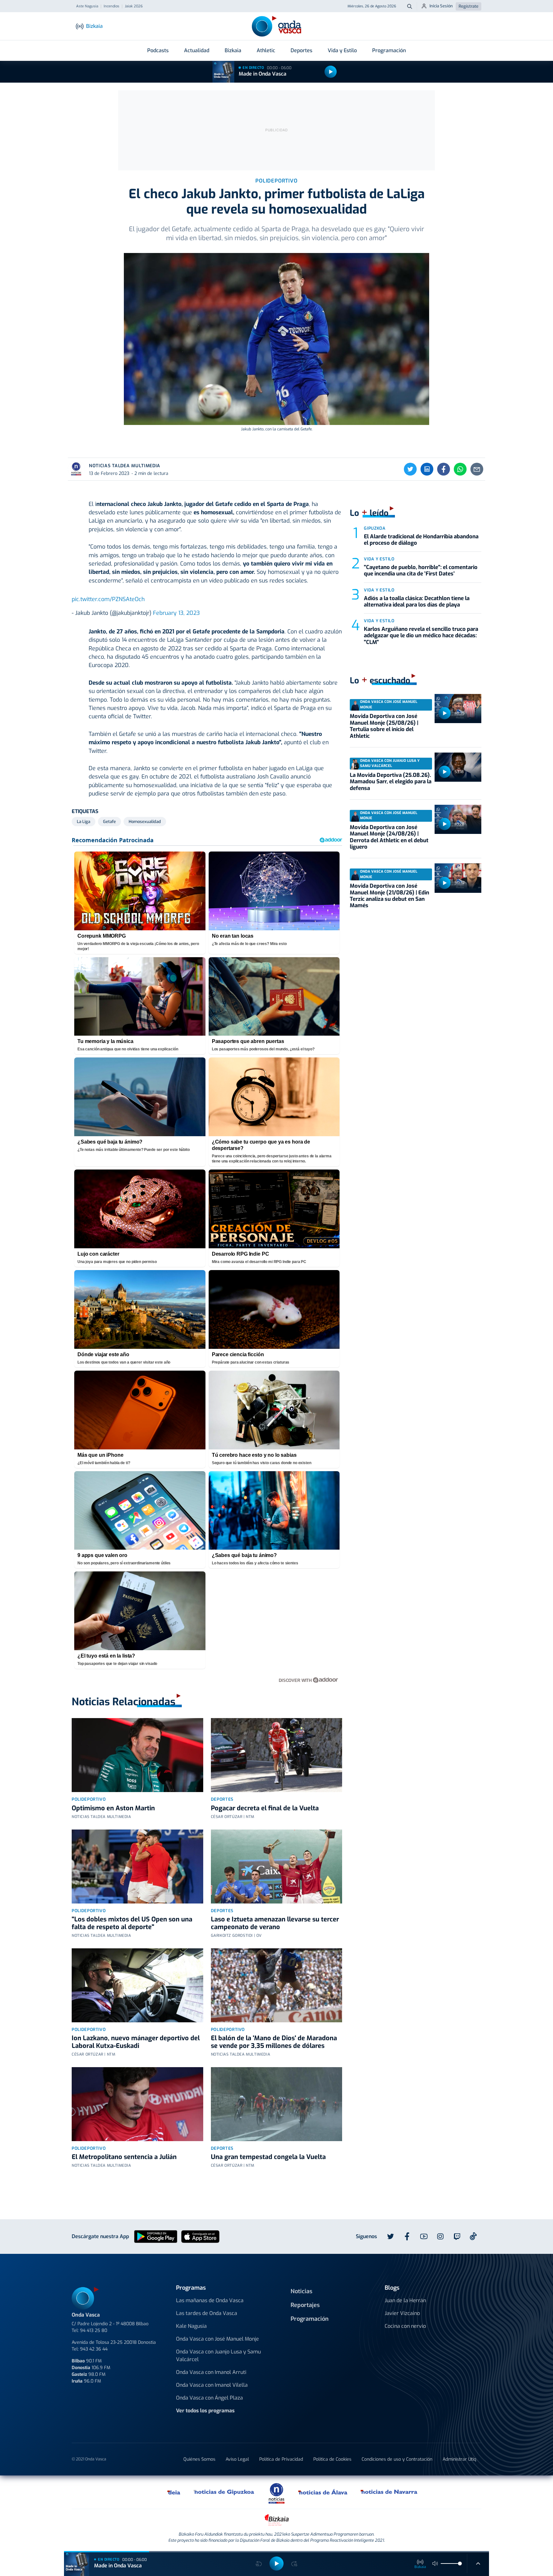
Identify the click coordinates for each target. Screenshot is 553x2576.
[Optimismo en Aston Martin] (137, 1755)
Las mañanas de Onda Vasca (210, 2300)
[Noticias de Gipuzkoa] (224, 2492)
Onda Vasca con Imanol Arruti (211, 2372)
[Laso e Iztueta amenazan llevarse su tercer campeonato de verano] (277, 1867)
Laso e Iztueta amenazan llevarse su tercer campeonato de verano (275, 1923)
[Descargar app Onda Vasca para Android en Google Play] (156, 2236)
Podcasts (158, 50)
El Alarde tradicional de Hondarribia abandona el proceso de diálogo (421, 540)
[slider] (460, 2564)
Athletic (266, 50)
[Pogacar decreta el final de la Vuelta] (277, 1755)
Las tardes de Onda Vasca (207, 2313)
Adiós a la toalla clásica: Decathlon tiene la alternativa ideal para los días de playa (417, 602)
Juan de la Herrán (405, 2300)
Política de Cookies (332, 2459)
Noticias (301, 2291)
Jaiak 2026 (134, 6)
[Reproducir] (331, 72)
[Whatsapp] (460, 469)
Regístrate (469, 6)
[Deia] (174, 2492)
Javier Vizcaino (402, 2313)
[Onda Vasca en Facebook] (407, 2237)
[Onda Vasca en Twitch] (457, 2237)
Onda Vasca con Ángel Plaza (209, 2398)
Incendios (112, 6)
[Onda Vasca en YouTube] (424, 2237)
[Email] (477, 469)
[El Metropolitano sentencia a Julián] (137, 2104)
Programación (389, 50)
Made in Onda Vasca (263, 74)
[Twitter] (410, 469)
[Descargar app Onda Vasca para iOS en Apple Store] (200, 2236)
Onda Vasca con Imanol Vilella (212, 2385)
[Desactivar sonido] (435, 2564)
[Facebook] (444, 469)
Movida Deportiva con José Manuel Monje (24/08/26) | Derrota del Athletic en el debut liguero (389, 837)
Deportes (301, 50)
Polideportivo (89, 1799)
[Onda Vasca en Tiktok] (473, 2236)
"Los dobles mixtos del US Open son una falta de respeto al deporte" (132, 1923)
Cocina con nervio (405, 2326)
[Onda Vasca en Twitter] (390, 2237)
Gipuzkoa (375, 528)
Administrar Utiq (459, 2459)
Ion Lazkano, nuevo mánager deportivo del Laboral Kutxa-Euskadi (136, 2042)
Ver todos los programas (205, 2411)
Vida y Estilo (342, 50)
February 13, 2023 (176, 613)
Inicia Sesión (441, 6)
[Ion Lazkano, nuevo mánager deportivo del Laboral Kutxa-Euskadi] (137, 1985)
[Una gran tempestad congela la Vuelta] (277, 2104)
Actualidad (197, 50)
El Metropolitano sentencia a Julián (124, 2157)
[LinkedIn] (427, 469)
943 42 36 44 (94, 2349)
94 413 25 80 (94, 2331)
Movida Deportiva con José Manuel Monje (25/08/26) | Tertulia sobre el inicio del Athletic (384, 726)
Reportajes (305, 2305)
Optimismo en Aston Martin (113, 1808)
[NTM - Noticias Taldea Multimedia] (276, 2493)
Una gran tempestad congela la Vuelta (268, 2157)
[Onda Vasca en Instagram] (440, 2237)
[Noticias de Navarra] (389, 2492)
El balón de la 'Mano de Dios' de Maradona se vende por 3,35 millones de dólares (274, 2042)
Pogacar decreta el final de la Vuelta (265, 1808)
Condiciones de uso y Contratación (397, 2459)
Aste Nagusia (87, 6)
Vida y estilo (379, 559)
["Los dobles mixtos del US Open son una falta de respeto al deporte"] (137, 1867)
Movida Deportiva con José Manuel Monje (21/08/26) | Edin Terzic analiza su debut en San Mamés (389, 896)
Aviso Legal (237, 2459)
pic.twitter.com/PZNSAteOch (108, 599)
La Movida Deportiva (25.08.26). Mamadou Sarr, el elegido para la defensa (391, 782)
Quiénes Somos (199, 2459)
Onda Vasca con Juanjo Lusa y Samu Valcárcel (218, 2356)
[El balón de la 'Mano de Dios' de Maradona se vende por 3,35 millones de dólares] (277, 1985)
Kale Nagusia (191, 2326)
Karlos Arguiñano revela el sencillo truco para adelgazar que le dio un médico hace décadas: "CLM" (421, 636)
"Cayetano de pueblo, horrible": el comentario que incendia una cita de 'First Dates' (421, 571)
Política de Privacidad (281, 2459)
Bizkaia (233, 50)
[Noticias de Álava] (323, 2492)
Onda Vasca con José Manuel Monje (217, 2339)
